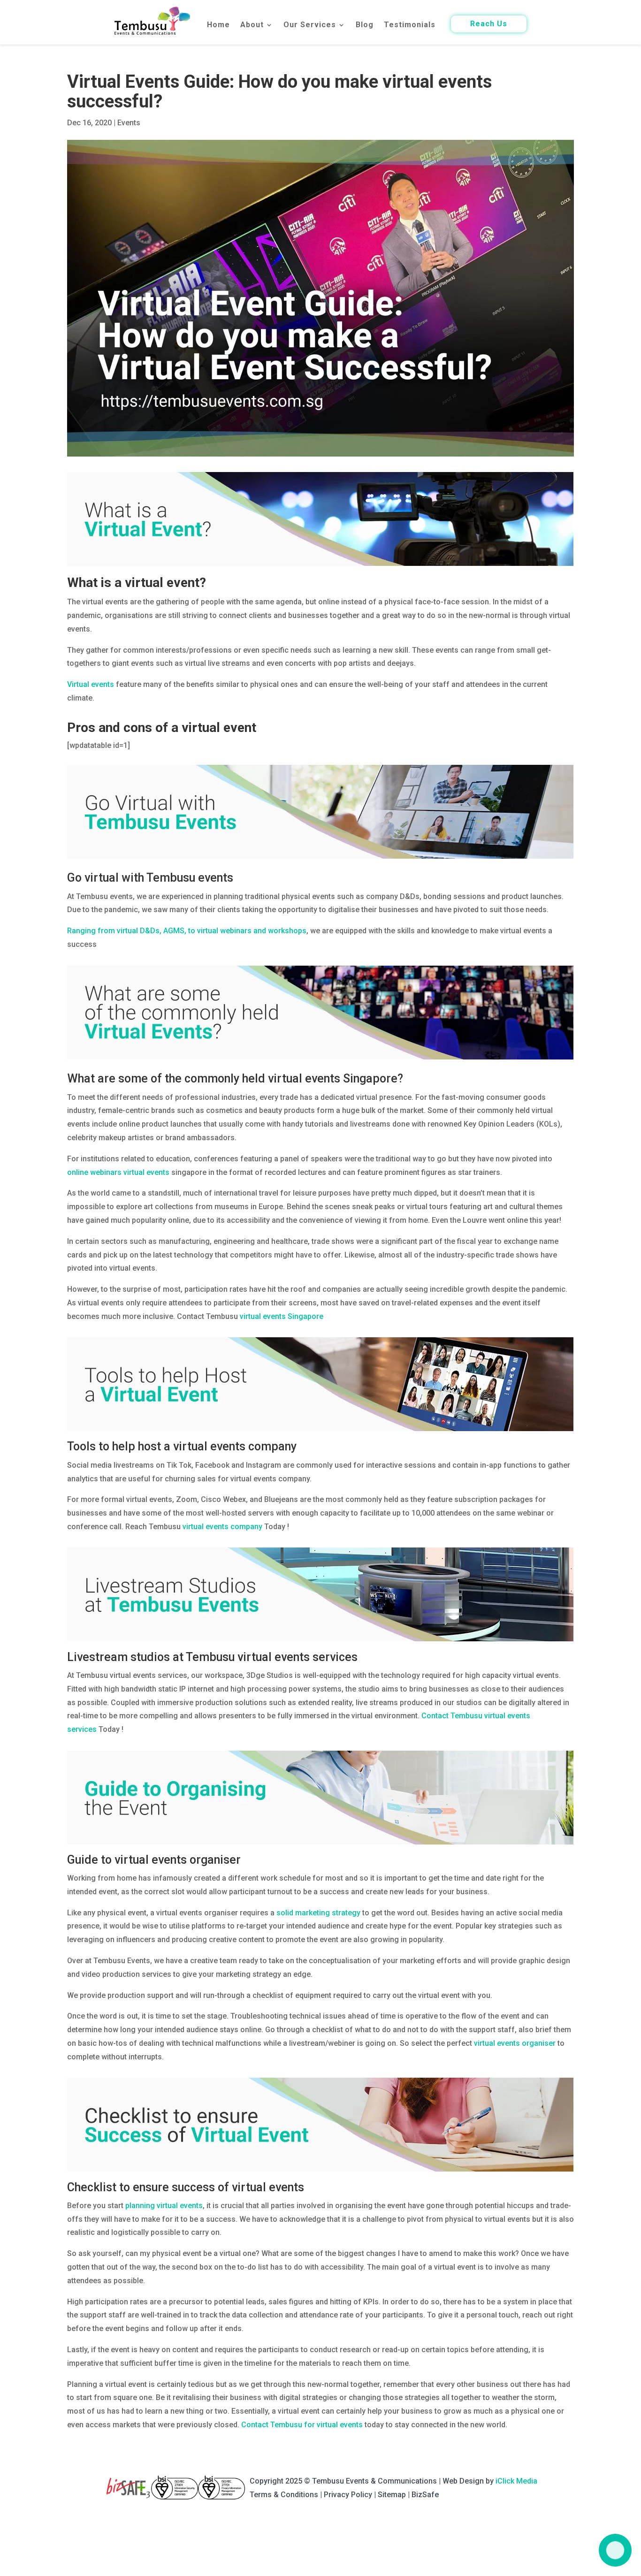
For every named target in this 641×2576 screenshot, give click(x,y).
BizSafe (425, 2495)
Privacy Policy (348, 2495)
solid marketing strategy (318, 1913)
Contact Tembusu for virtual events (302, 2425)
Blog (365, 25)
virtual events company (222, 1527)
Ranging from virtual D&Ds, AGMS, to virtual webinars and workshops (187, 931)
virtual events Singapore (282, 1316)
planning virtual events (164, 2206)
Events (129, 123)
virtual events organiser (515, 2043)
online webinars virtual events (118, 1172)
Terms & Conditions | (287, 2495)
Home (218, 25)
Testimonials (410, 25)
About (252, 25)
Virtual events (91, 684)
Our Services (310, 25)
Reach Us (489, 24)
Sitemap (392, 2495)
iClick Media (516, 2481)
